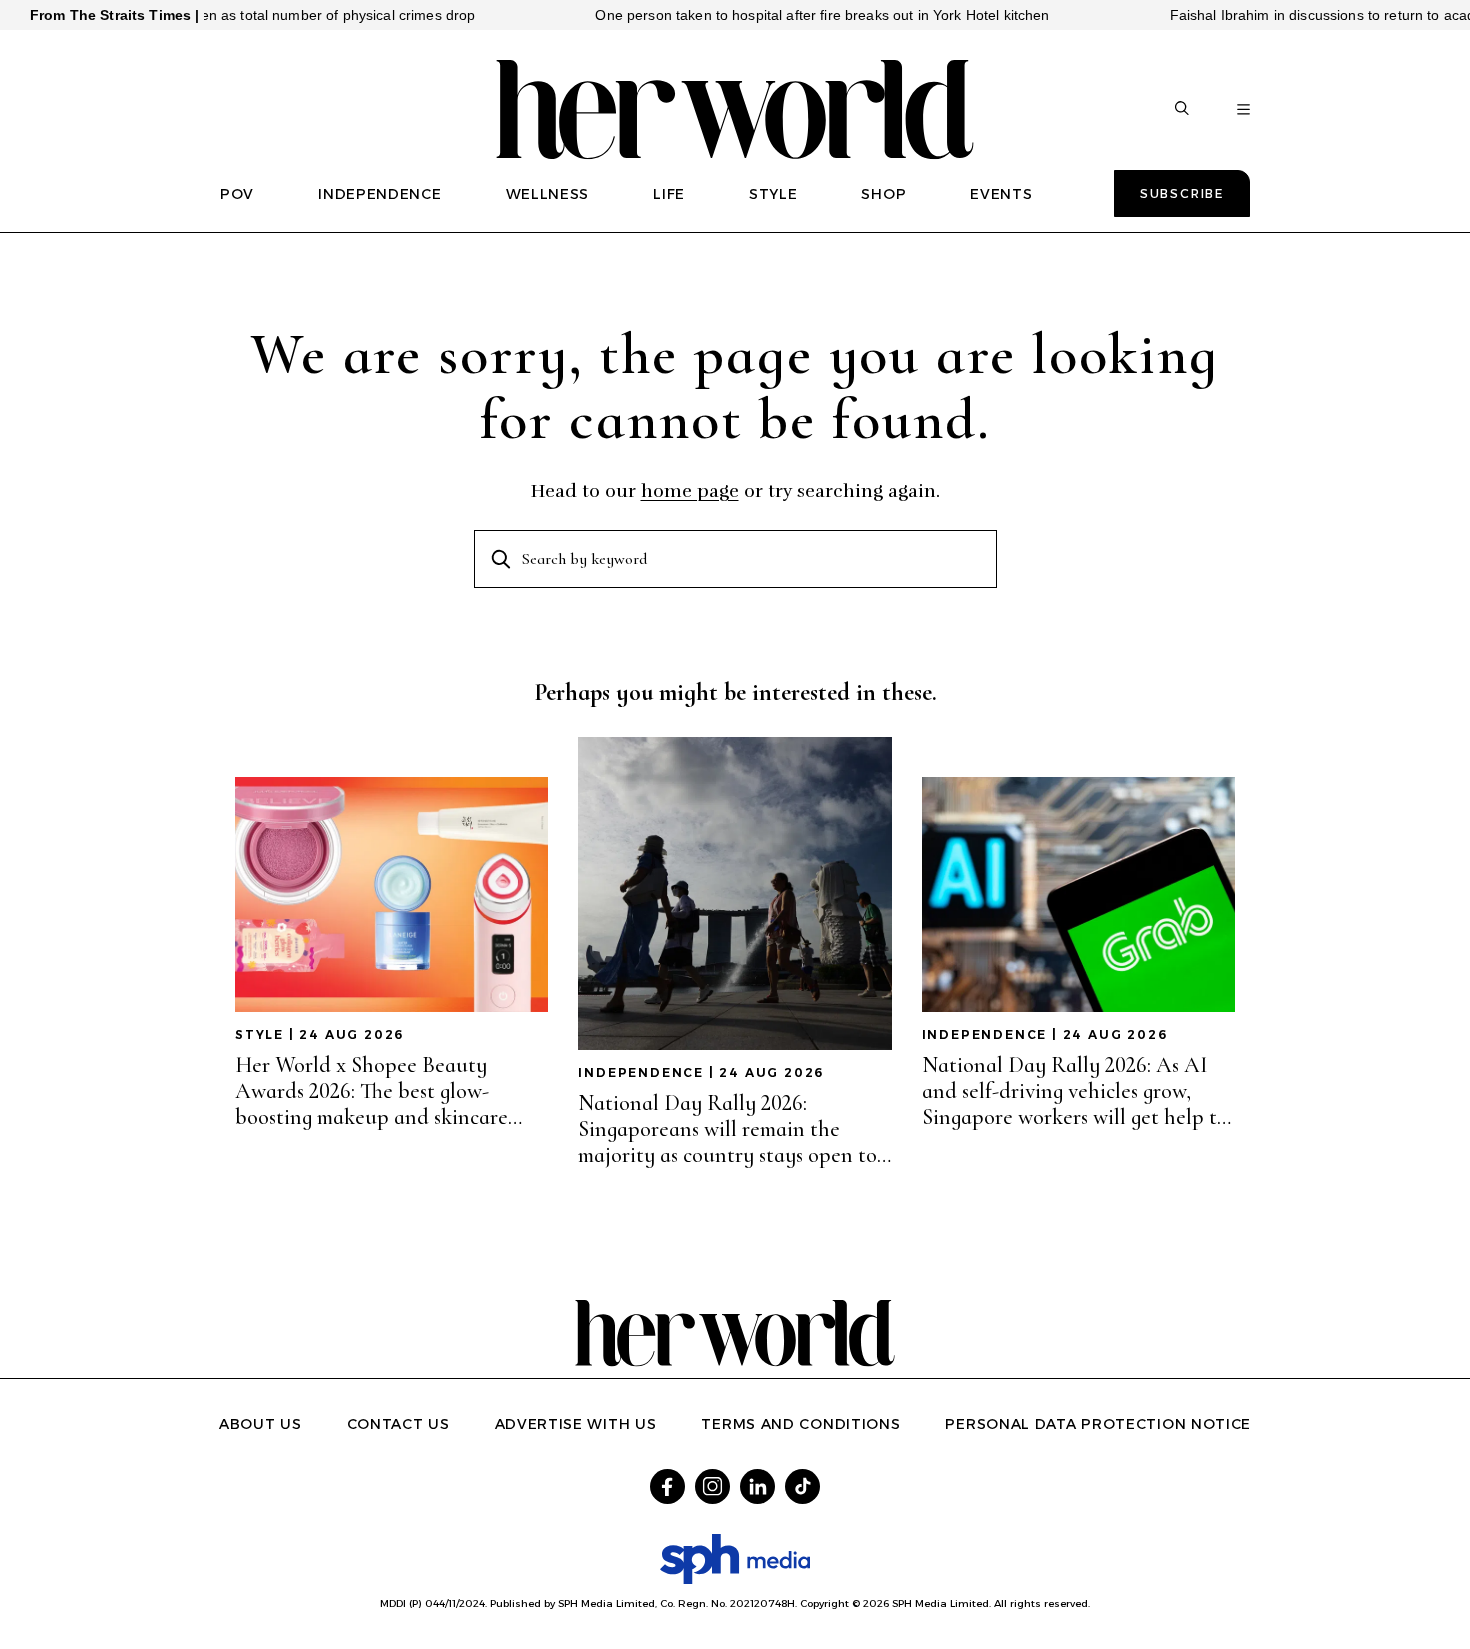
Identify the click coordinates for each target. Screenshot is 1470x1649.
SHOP (883, 194)
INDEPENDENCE (379, 194)
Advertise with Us (576, 1424)
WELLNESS (548, 194)
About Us (260, 1424)
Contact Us (398, 1424)
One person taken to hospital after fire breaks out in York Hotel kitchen (783, 15)
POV (237, 194)
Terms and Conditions (800, 1424)
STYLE (773, 194)
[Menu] (1243, 110)
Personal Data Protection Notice (1098, 1424)
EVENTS (1001, 194)
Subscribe (1182, 193)
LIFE (669, 194)
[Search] (1182, 110)
